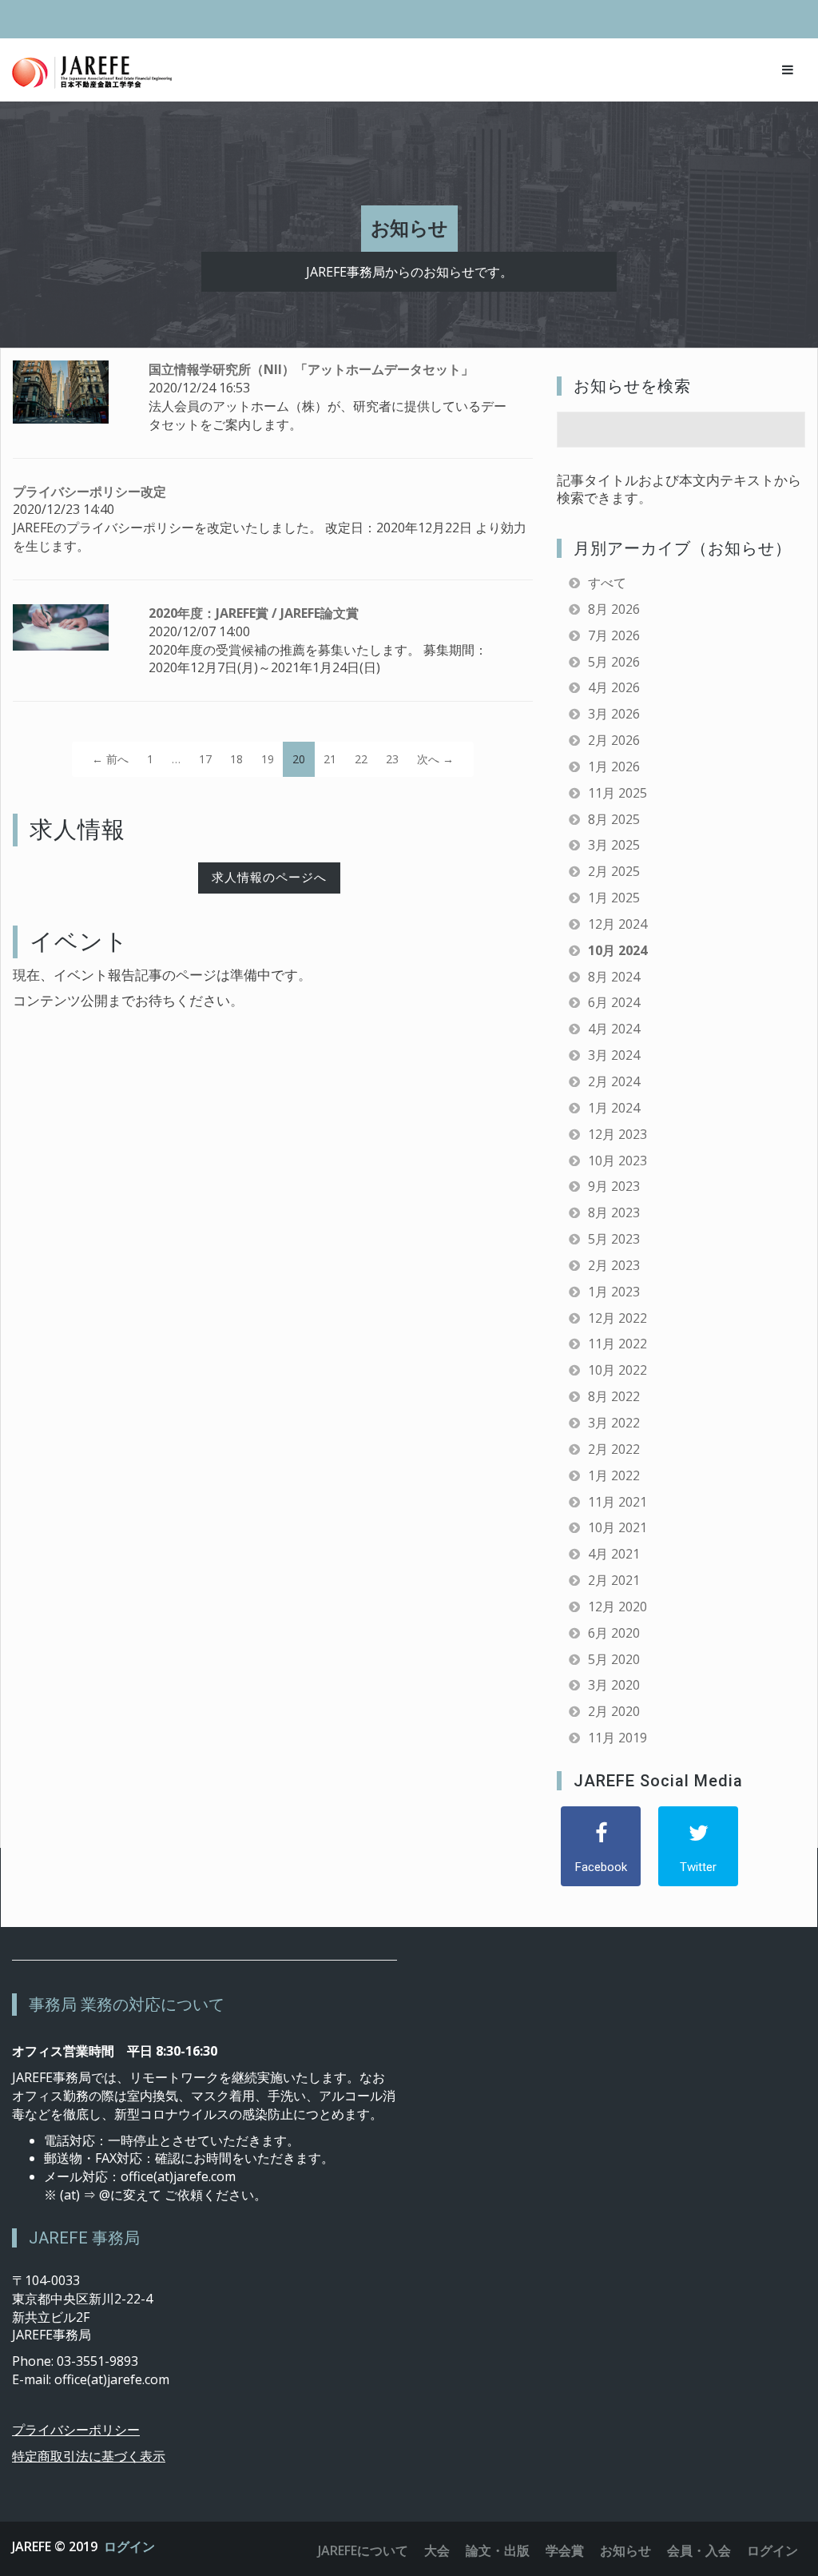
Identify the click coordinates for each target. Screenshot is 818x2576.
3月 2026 (614, 714)
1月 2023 (614, 1292)
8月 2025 (614, 819)
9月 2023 (614, 1186)
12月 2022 (617, 1318)
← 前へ (110, 759)
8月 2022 (614, 1396)
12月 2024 (617, 924)
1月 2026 (614, 766)
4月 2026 (614, 687)
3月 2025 (614, 845)
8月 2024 (614, 977)
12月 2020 (617, 1607)
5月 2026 (614, 662)
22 (361, 759)
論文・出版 (498, 2550)
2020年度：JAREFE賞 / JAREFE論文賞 (254, 613)
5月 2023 (614, 1239)
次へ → (435, 759)
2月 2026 (614, 740)
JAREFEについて (363, 2550)
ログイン (129, 2546)
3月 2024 (614, 1055)
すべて (607, 583)
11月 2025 (617, 793)
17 (205, 759)
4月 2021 (614, 1554)
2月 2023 (614, 1265)
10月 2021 (617, 1527)
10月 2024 (617, 950)
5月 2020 (614, 1659)
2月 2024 (614, 1081)
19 (268, 759)
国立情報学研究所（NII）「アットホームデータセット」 (311, 369)
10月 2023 (617, 1161)
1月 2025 (614, 898)
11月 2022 (617, 1344)
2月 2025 (614, 871)
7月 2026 (614, 635)
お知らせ (625, 2550)
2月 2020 (614, 1711)
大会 (437, 2550)
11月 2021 (617, 1502)
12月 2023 (617, 1134)
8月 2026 (614, 609)
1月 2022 (614, 1475)
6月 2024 (614, 1002)
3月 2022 (614, 1423)
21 (330, 759)
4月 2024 (614, 1029)
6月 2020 (614, 1633)
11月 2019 (617, 1738)
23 (392, 759)
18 (236, 759)
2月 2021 (614, 1580)
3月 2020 (614, 1685)
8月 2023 (614, 1212)
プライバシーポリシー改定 (89, 492)
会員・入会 (699, 2550)
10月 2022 (617, 1370)
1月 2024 (614, 1108)
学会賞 (565, 2550)
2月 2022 (614, 1449)
